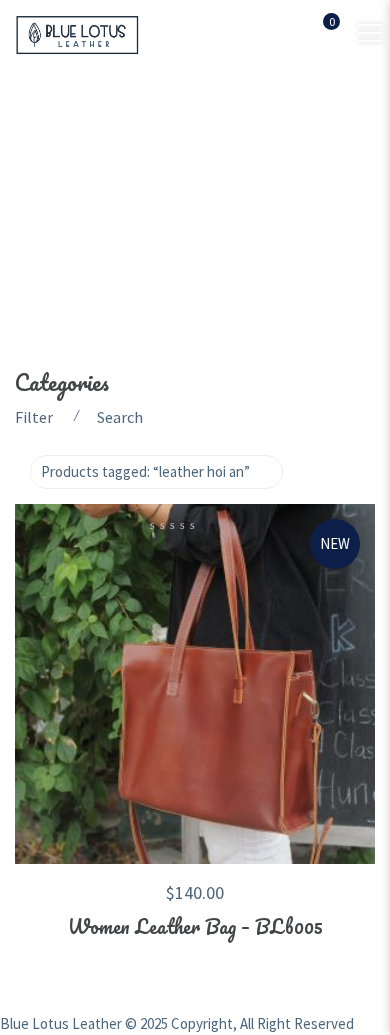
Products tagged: (145, 471)
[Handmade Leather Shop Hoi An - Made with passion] (77, 33)
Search (120, 417)
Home (38, 182)
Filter (34, 417)
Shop (109, 182)
